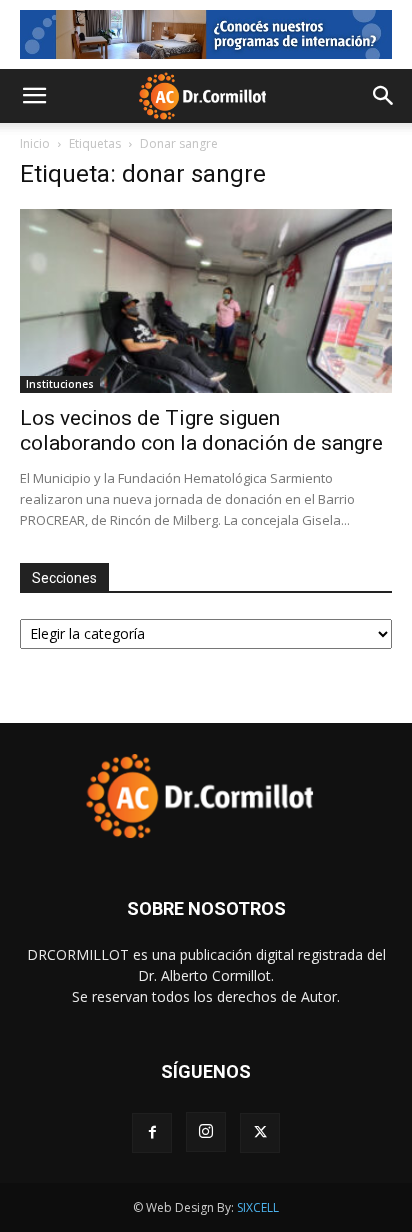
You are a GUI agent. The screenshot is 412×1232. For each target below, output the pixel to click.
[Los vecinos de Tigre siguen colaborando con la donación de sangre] (206, 301)
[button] (34, 96)
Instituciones (60, 384)
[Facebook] (152, 1133)
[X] (260, 1133)
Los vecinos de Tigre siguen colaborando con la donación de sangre (201, 430)
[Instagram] (206, 1132)
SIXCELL (258, 1207)
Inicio (35, 143)
